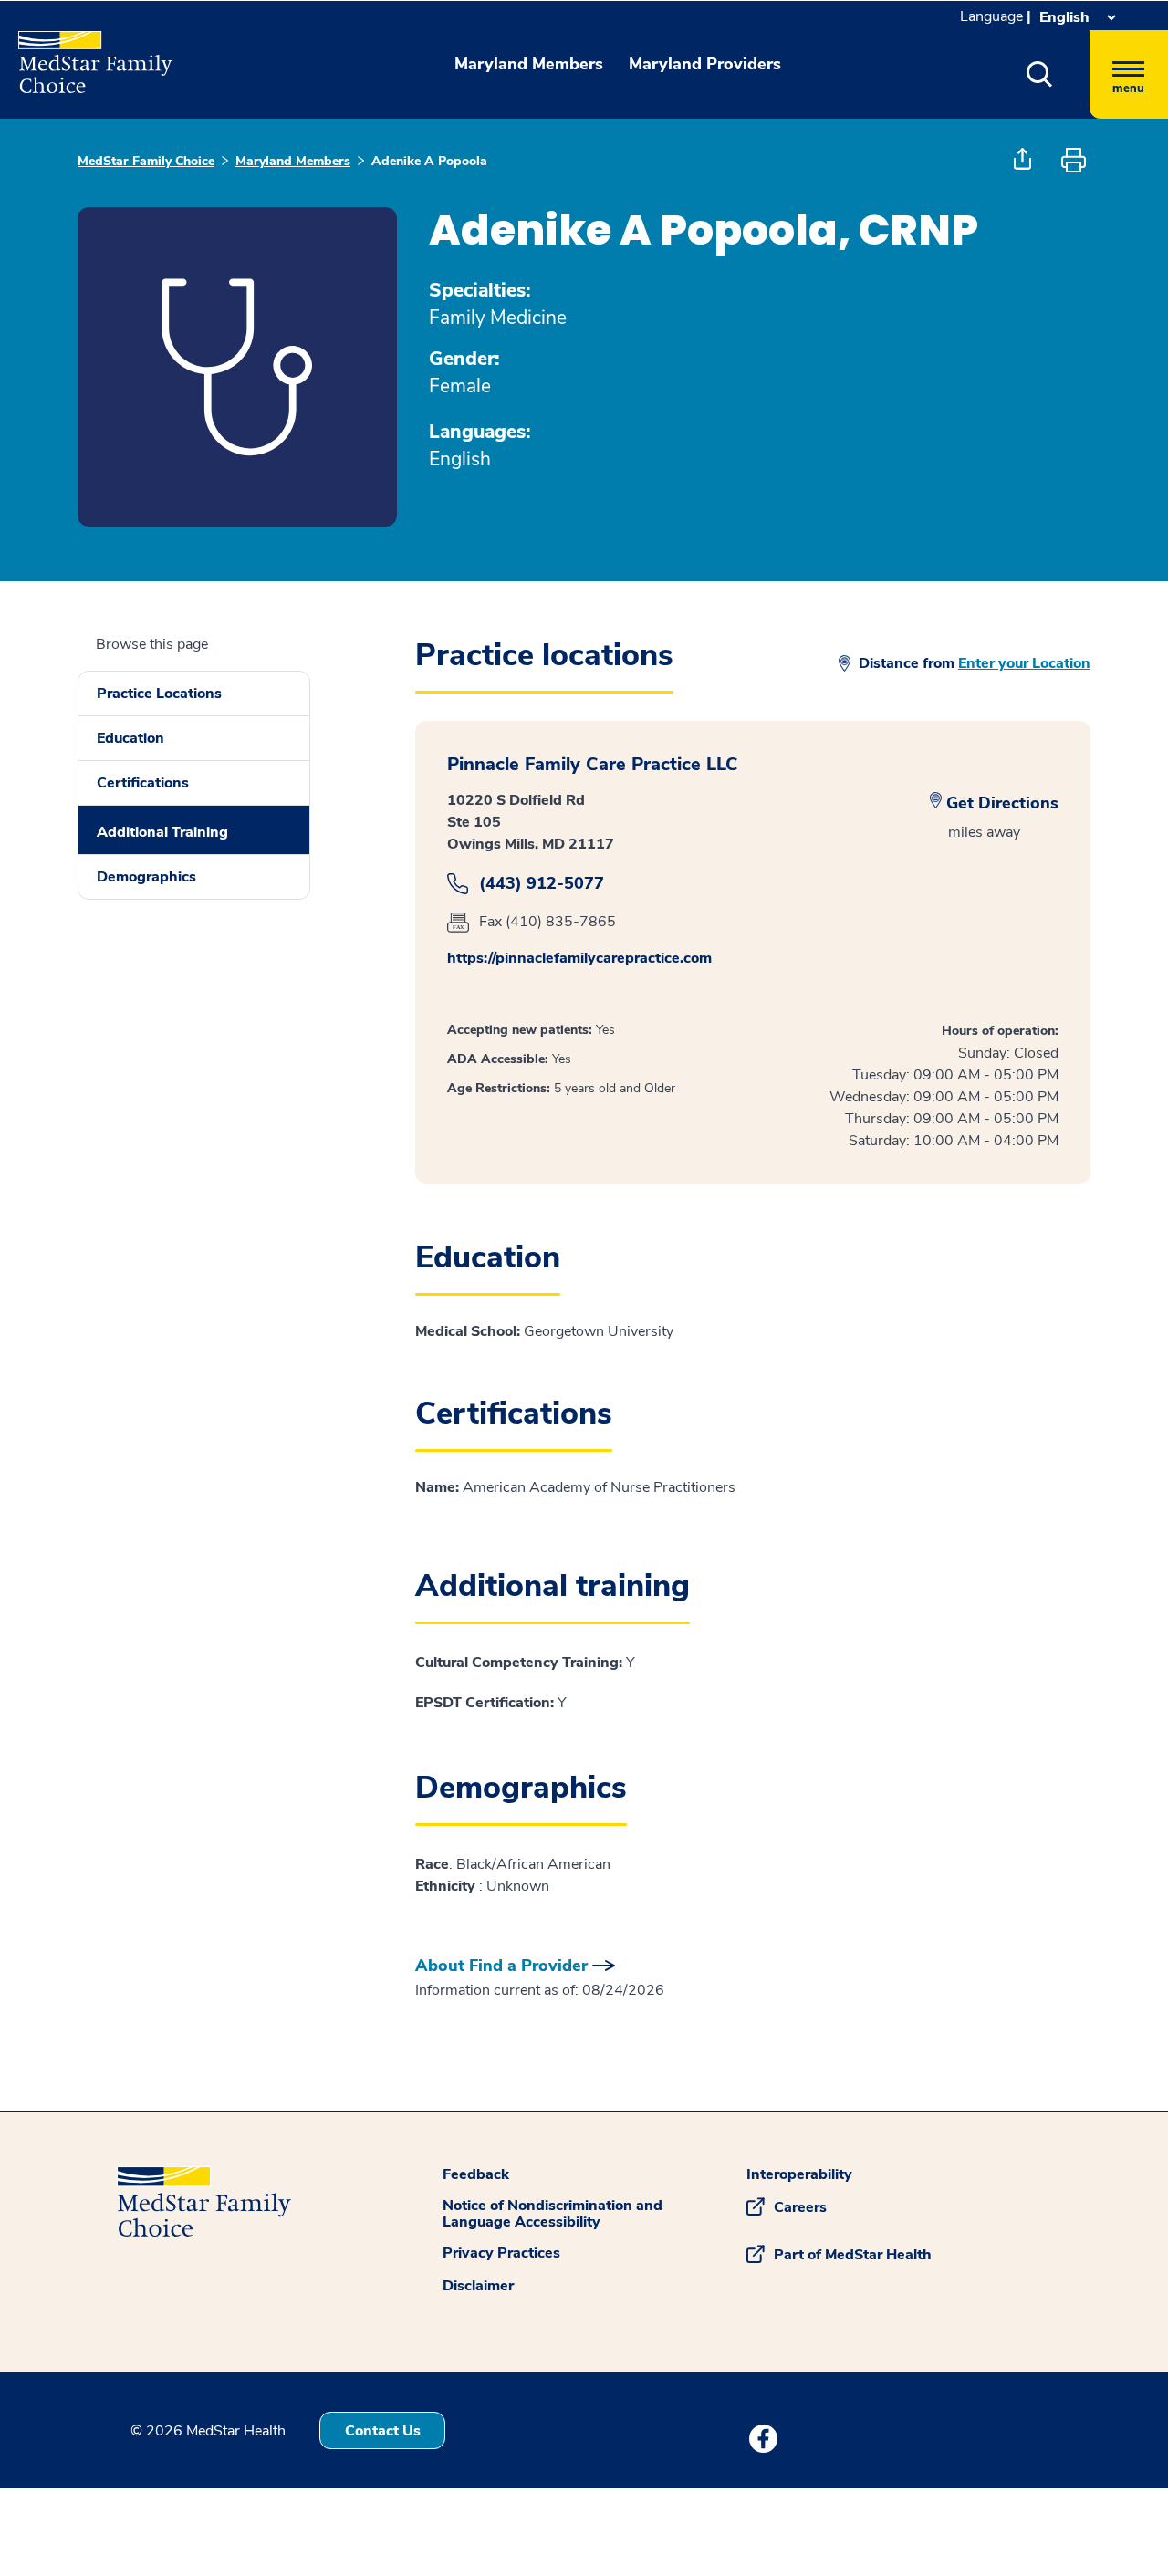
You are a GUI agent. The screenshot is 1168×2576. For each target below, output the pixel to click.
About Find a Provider (501, 1966)
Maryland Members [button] (529, 64)
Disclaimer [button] (478, 2286)
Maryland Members (293, 161)
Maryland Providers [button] (705, 64)
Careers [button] (800, 2207)
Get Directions (1002, 803)
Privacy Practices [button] (501, 2253)
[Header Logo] (86, 54)
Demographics (146, 877)
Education (130, 738)
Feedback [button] (476, 2174)
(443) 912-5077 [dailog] (542, 884)
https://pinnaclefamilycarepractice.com (579, 958)
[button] (1040, 74)
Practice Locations (159, 694)
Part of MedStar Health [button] (853, 2255)
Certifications (143, 783)
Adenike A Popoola (429, 161)
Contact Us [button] (383, 2431)
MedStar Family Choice (146, 161)
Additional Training (162, 832)
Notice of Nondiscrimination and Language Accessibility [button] (553, 2214)
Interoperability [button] (799, 2174)
